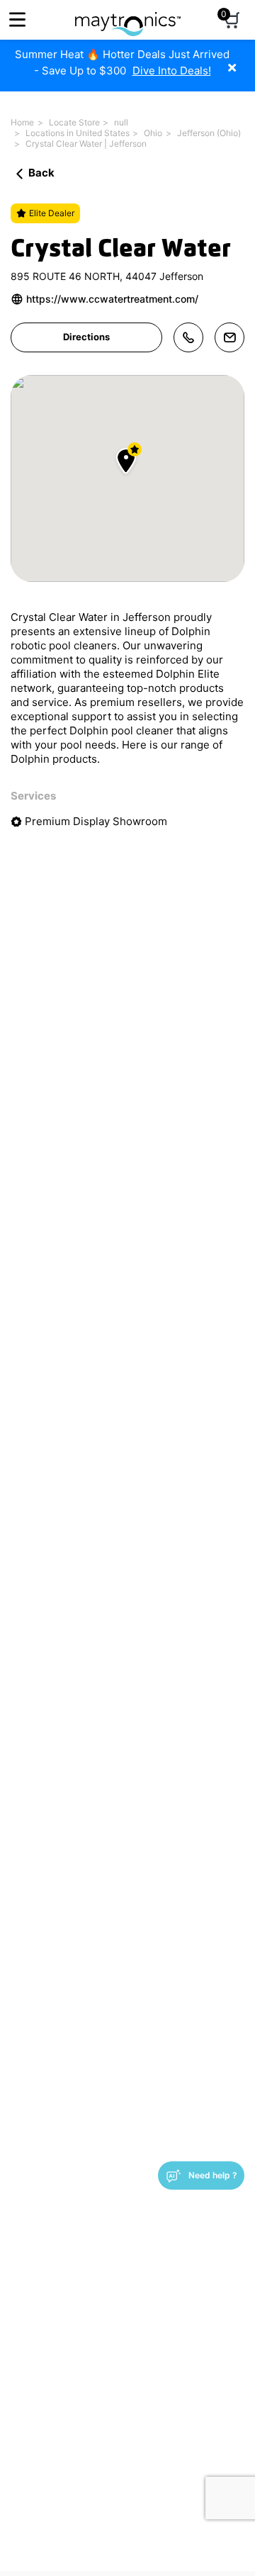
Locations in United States (78, 133)
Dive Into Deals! (172, 71)
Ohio (153, 133)
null (121, 122)
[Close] (243, 60)
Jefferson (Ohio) (209, 133)
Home (22, 122)
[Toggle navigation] (17, 19)
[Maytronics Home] (128, 17)
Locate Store (74, 122)
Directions (86, 337)
